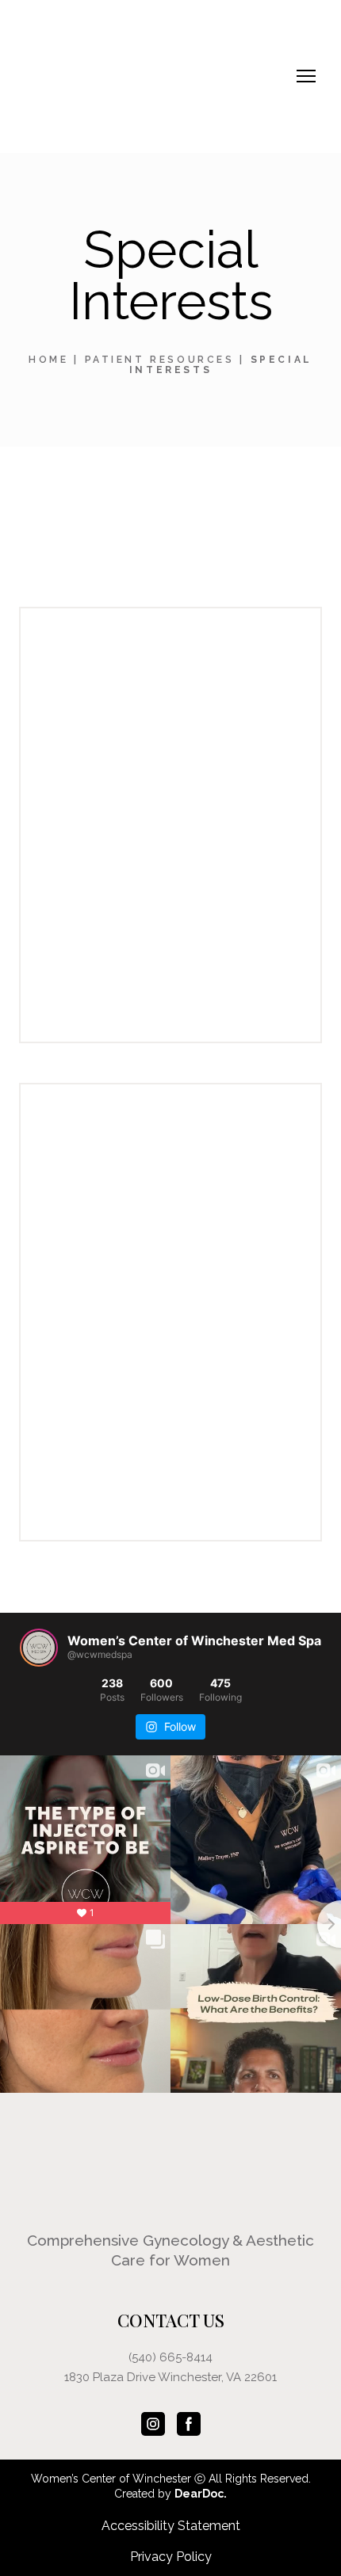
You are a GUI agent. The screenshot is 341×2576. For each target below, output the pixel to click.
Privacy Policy (171, 2557)
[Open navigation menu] (306, 76)
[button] (153, 2424)
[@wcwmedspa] (39, 1648)
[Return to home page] (143, 76)
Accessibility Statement (171, 2526)
